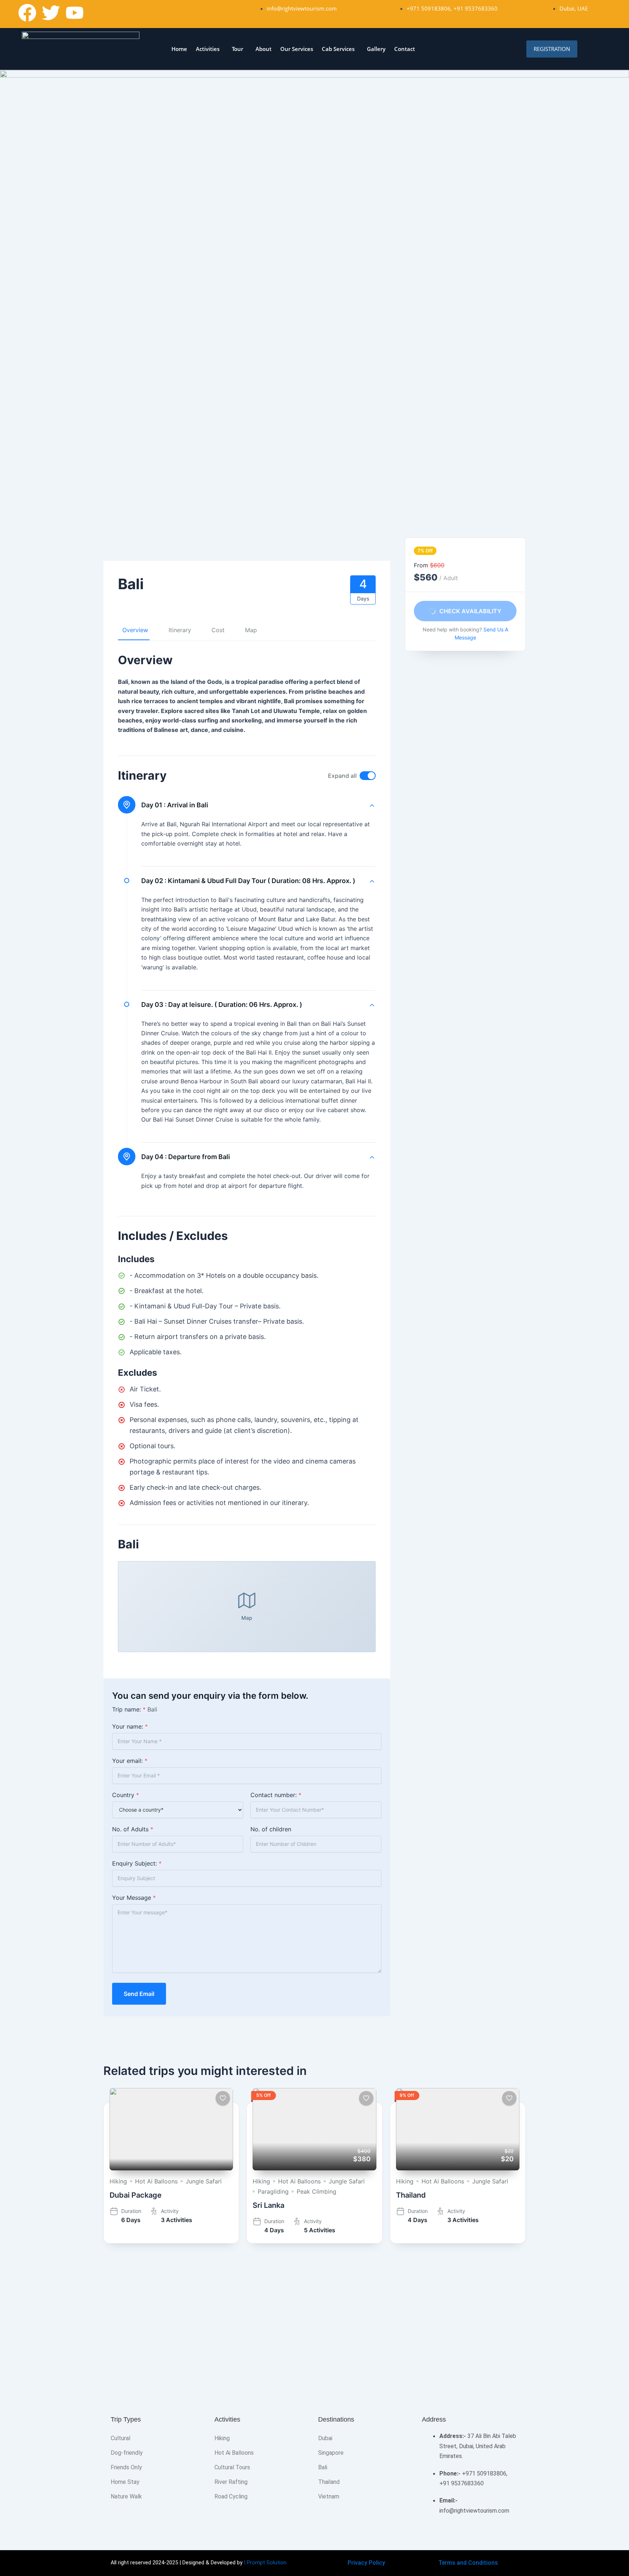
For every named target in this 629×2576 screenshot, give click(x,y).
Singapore (331, 2453)
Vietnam (329, 2496)
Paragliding (273, 2191)
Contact (405, 49)
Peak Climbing (317, 2191)
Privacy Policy (366, 2563)
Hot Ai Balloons (156, 2181)
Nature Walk (126, 2496)
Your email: (130, 1761)
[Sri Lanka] (314, 2129)
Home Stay (125, 2482)
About (264, 49)
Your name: (130, 1726)
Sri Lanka (268, 2205)
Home (179, 49)
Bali (323, 2467)
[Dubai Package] (171, 2129)
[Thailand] (458, 2129)
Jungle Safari (204, 2181)
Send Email (139, 1994)
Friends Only (126, 2467)
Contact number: (276, 1795)
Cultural (120, 2438)
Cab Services (338, 49)
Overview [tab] (135, 630)
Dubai (325, 2438)
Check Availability (470, 611)
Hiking (118, 2181)
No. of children (271, 1829)
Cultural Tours (232, 2467)
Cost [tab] (218, 630)
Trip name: (129, 1709)
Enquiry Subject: (137, 1863)
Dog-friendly (127, 2453)
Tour (238, 49)
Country (126, 1795)
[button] (209, 49)
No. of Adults (133, 1829)
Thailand (411, 2195)
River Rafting (231, 2482)
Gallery (376, 49)
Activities (208, 49)
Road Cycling (231, 2496)
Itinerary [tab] (180, 630)
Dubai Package (136, 2195)
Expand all (342, 776)
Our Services (297, 49)
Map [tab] (251, 630)
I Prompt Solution (265, 2563)
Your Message (134, 1898)
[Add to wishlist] (223, 2098)
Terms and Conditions (468, 2563)
